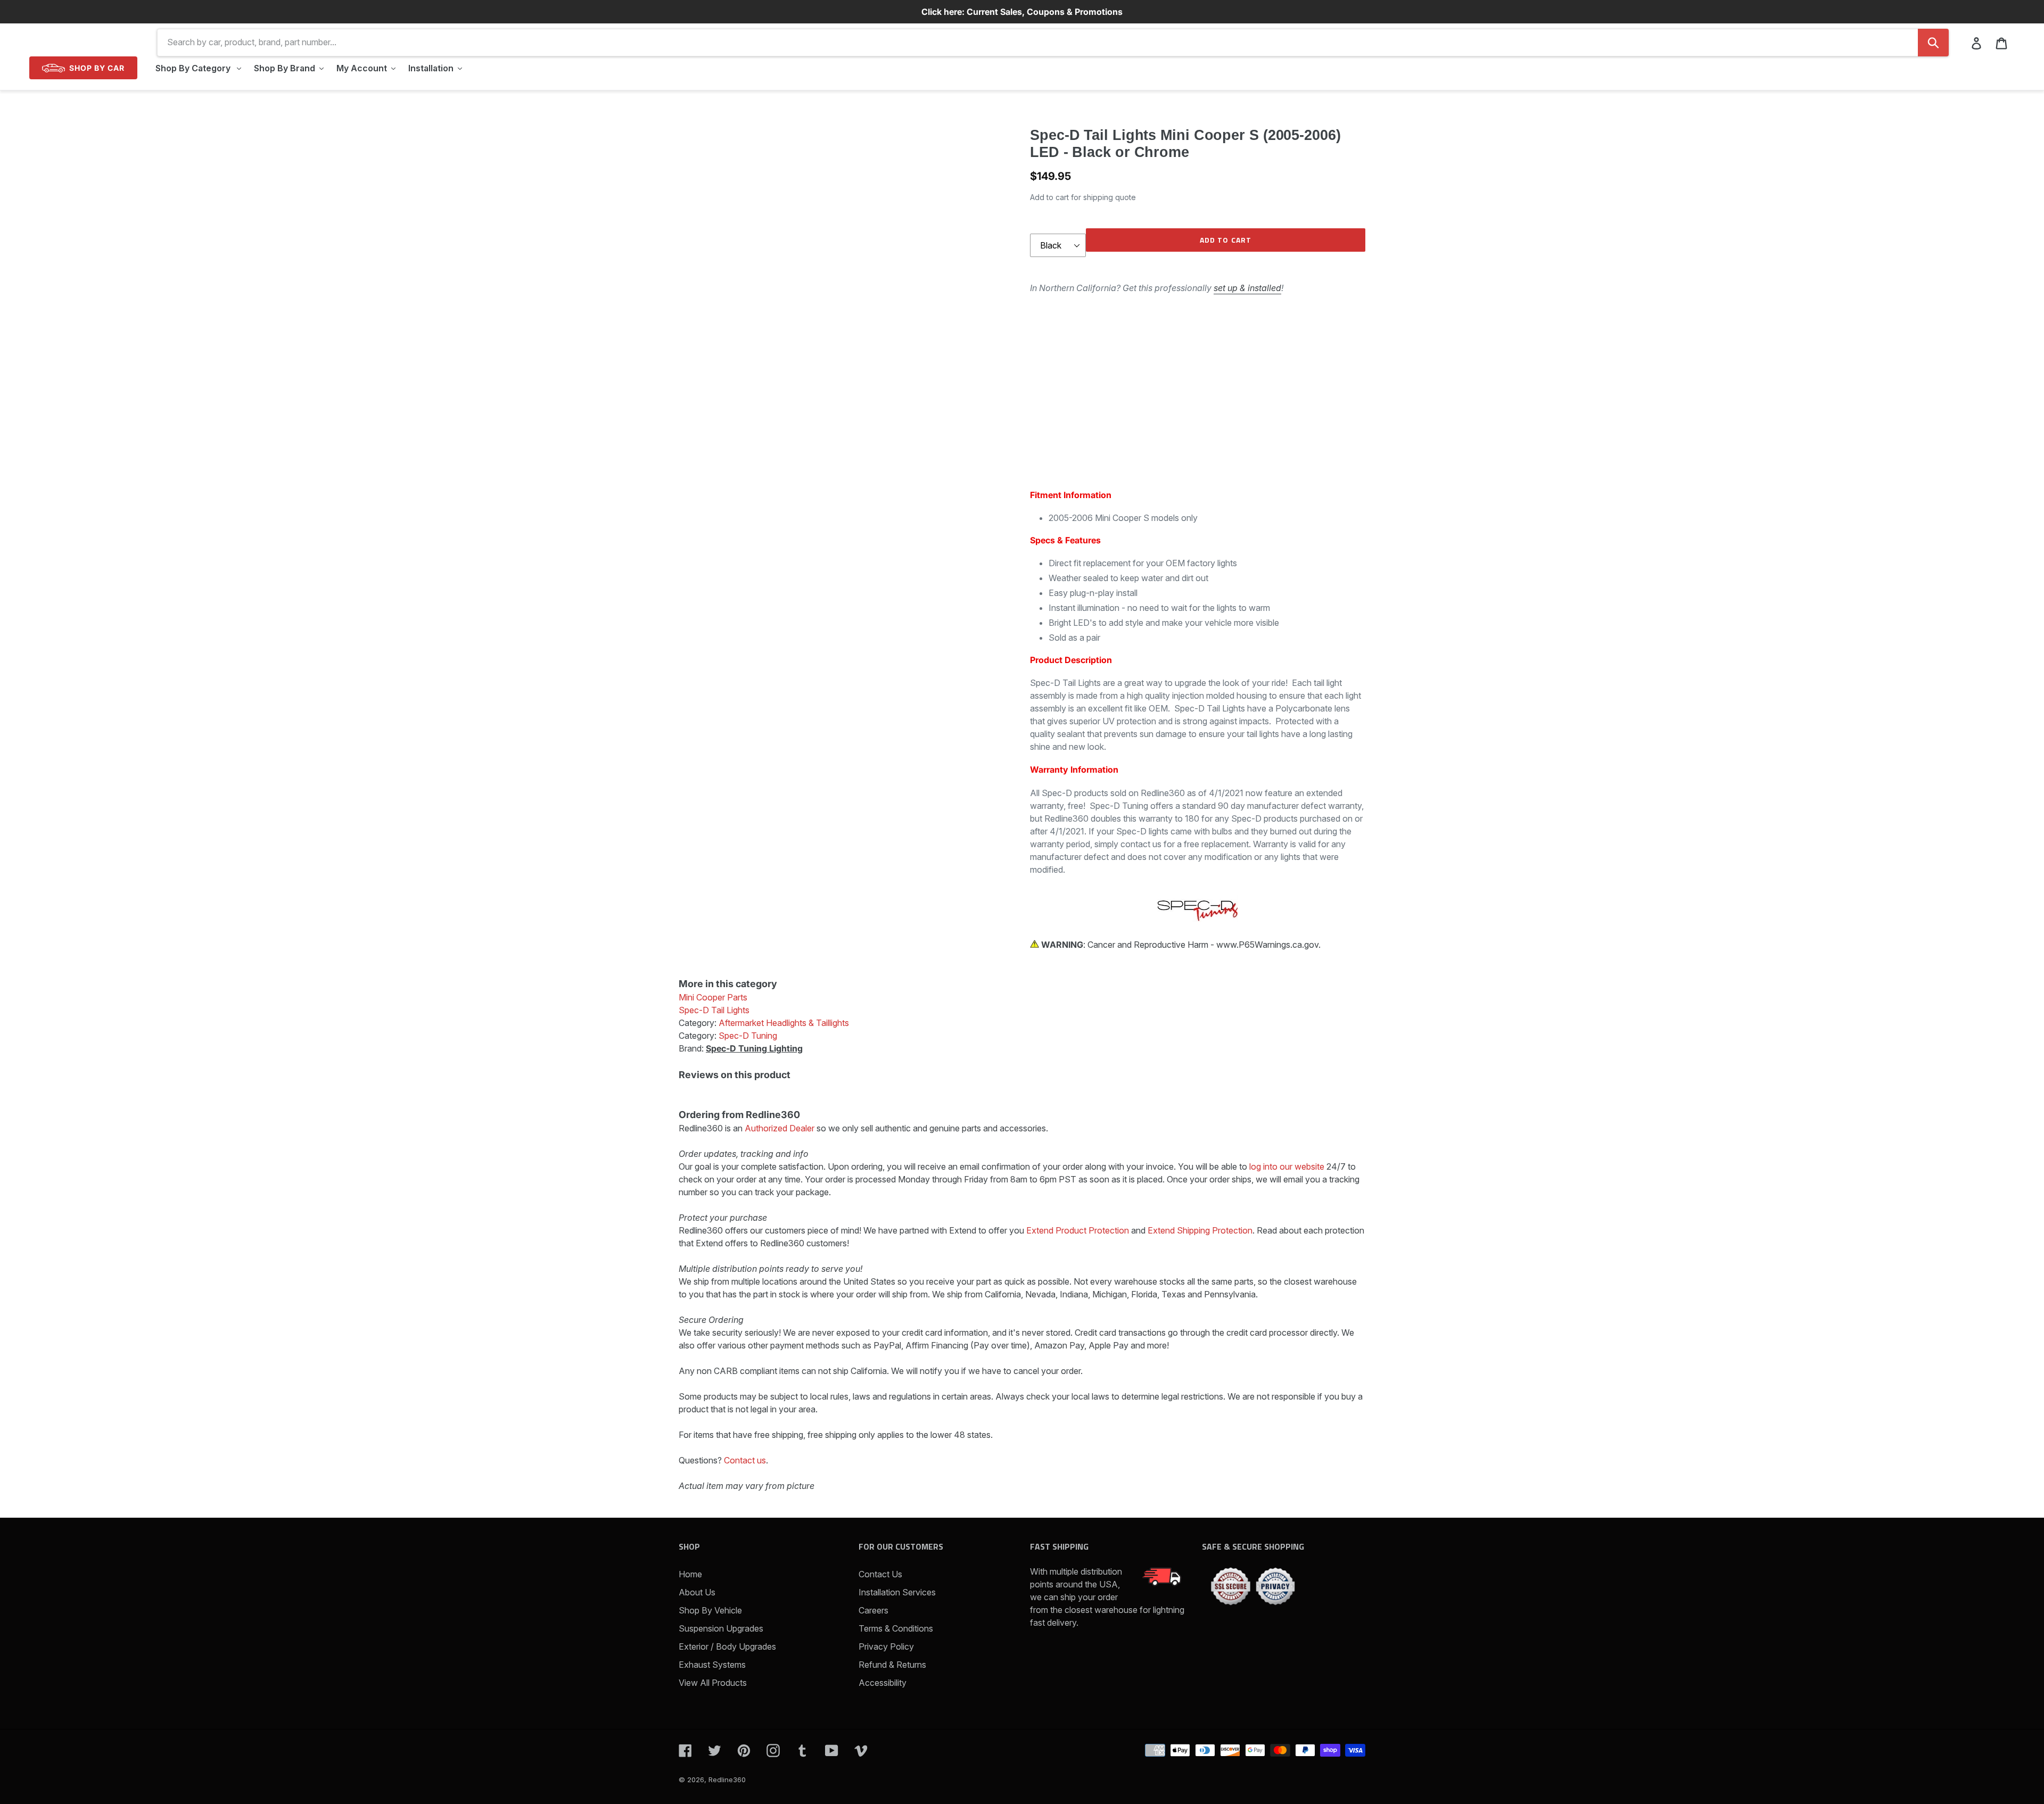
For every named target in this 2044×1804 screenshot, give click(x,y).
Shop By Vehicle (710, 1610)
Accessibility (883, 1683)
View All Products (713, 1683)
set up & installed (1247, 288)
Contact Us (880, 1574)
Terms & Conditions (896, 1628)
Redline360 (727, 1780)
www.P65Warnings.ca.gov (1267, 945)
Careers (873, 1610)
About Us (697, 1592)
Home (690, 1574)
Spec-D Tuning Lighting (754, 1048)
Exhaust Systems (712, 1665)
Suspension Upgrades (721, 1628)
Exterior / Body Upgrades (727, 1646)
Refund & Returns (892, 1665)
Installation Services (897, 1592)
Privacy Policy (886, 1646)
